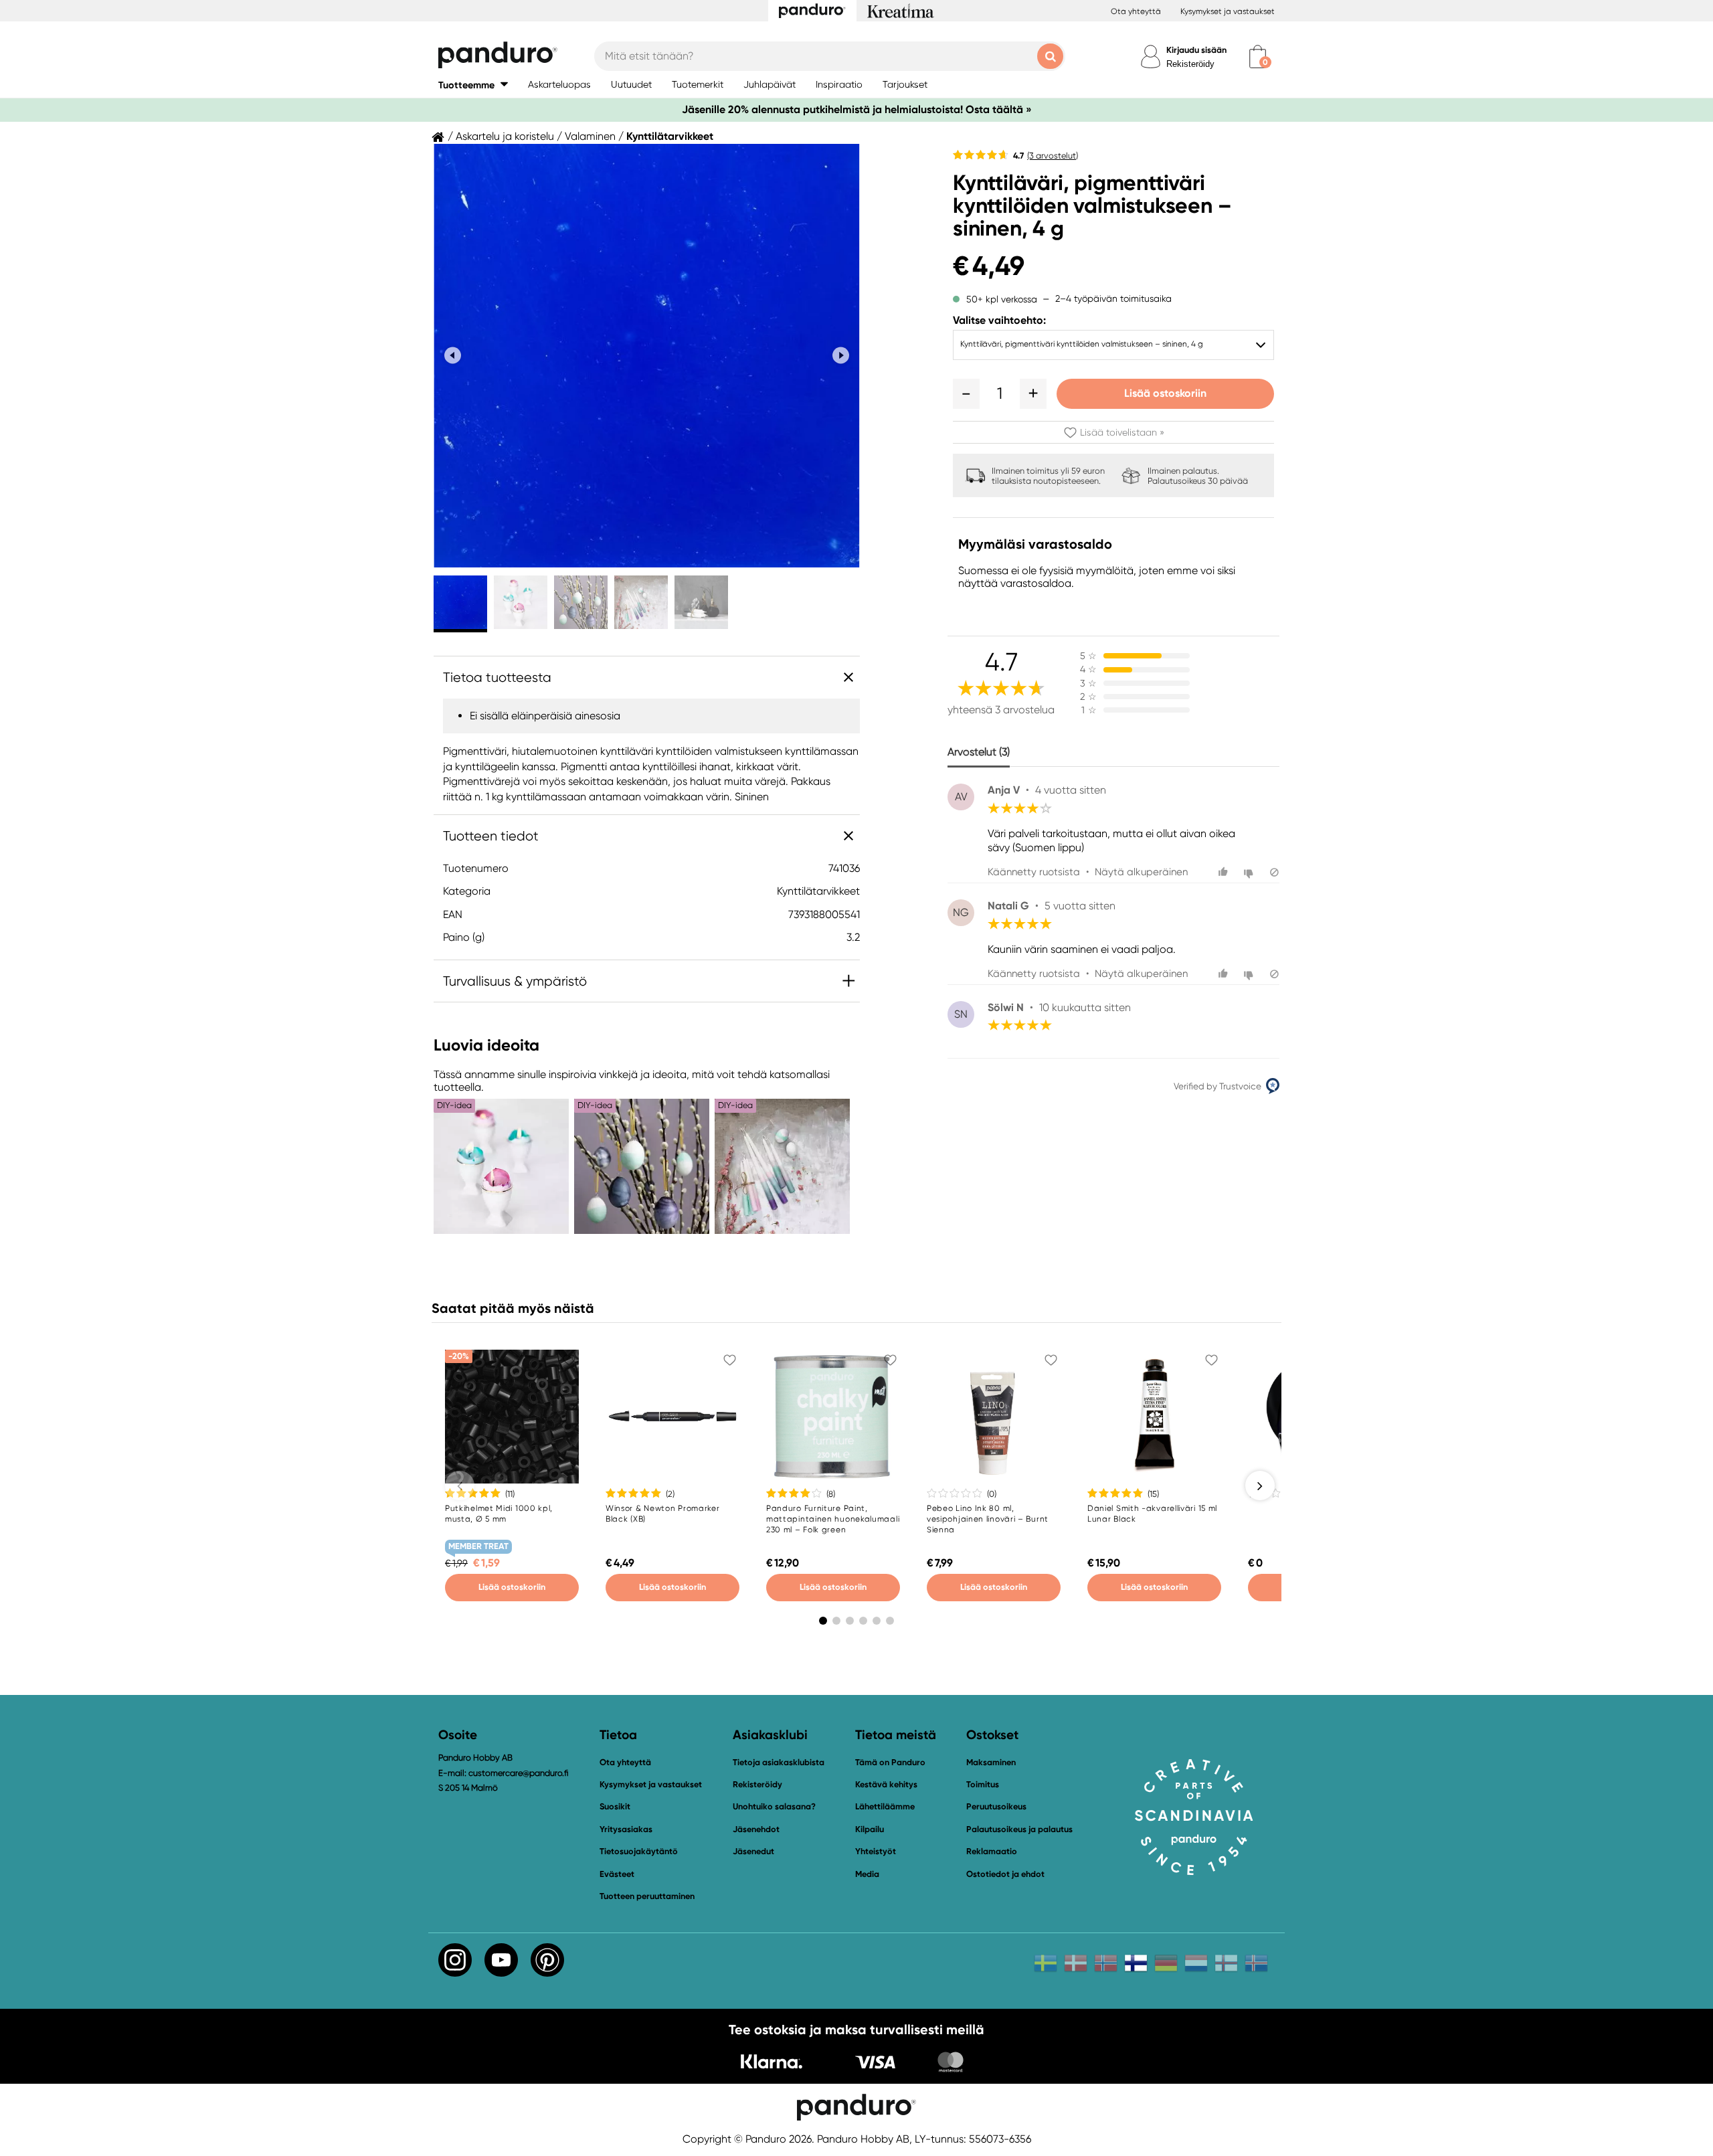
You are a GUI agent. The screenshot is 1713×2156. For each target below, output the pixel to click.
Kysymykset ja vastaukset (1228, 11)
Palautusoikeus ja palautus (1019, 1829)
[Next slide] (841, 356)
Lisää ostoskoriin (1165, 393)
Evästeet (617, 1874)
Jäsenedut (753, 1851)
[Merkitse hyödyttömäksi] (1250, 872)
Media (867, 1874)
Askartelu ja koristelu (505, 137)
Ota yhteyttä (1136, 11)
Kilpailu (870, 1829)
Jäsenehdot (756, 1829)
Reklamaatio (992, 1851)
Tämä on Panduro (890, 1762)
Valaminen (590, 137)
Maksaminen (991, 1762)
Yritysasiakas (626, 1829)
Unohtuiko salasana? (774, 1806)
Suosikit (615, 1806)
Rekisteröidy (1190, 64)
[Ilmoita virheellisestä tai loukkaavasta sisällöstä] (1274, 872)
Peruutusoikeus (996, 1806)
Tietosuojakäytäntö (639, 1851)
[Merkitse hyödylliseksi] (1225, 872)
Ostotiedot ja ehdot (1005, 1874)
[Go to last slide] (453, 356)
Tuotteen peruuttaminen (647, 1896)
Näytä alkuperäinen (1141, 872)
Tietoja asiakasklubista (779, 1762)
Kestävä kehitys (886, 1784)
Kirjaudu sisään (1196, 50)
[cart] (1258, 57)
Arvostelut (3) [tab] (979, 752)
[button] (473, 85)
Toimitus (983, 1784)
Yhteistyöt (876, 1851)
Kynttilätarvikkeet (670, 137)
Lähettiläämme (885, 1806)
